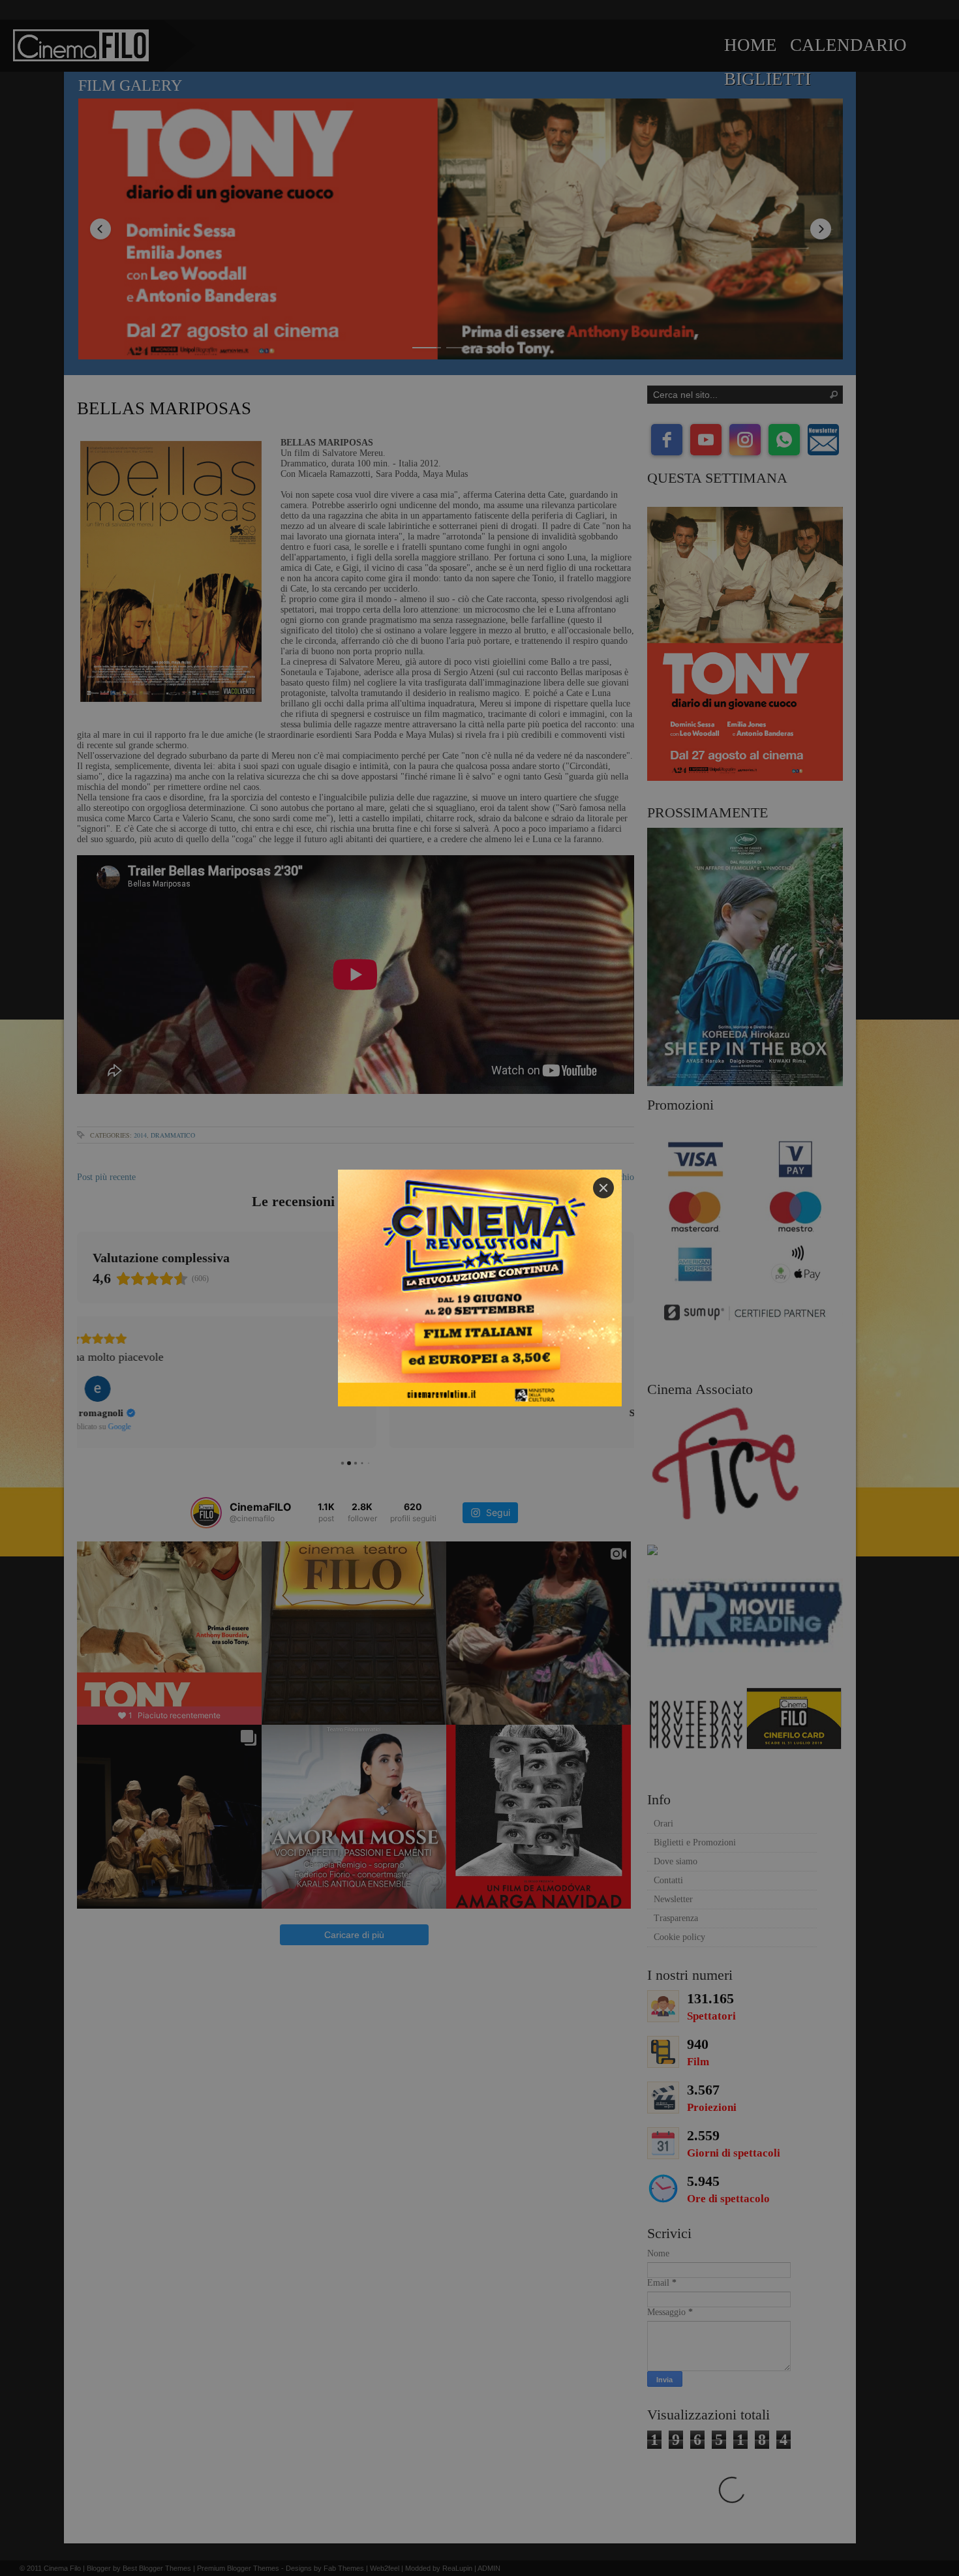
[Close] (603, 1188)
